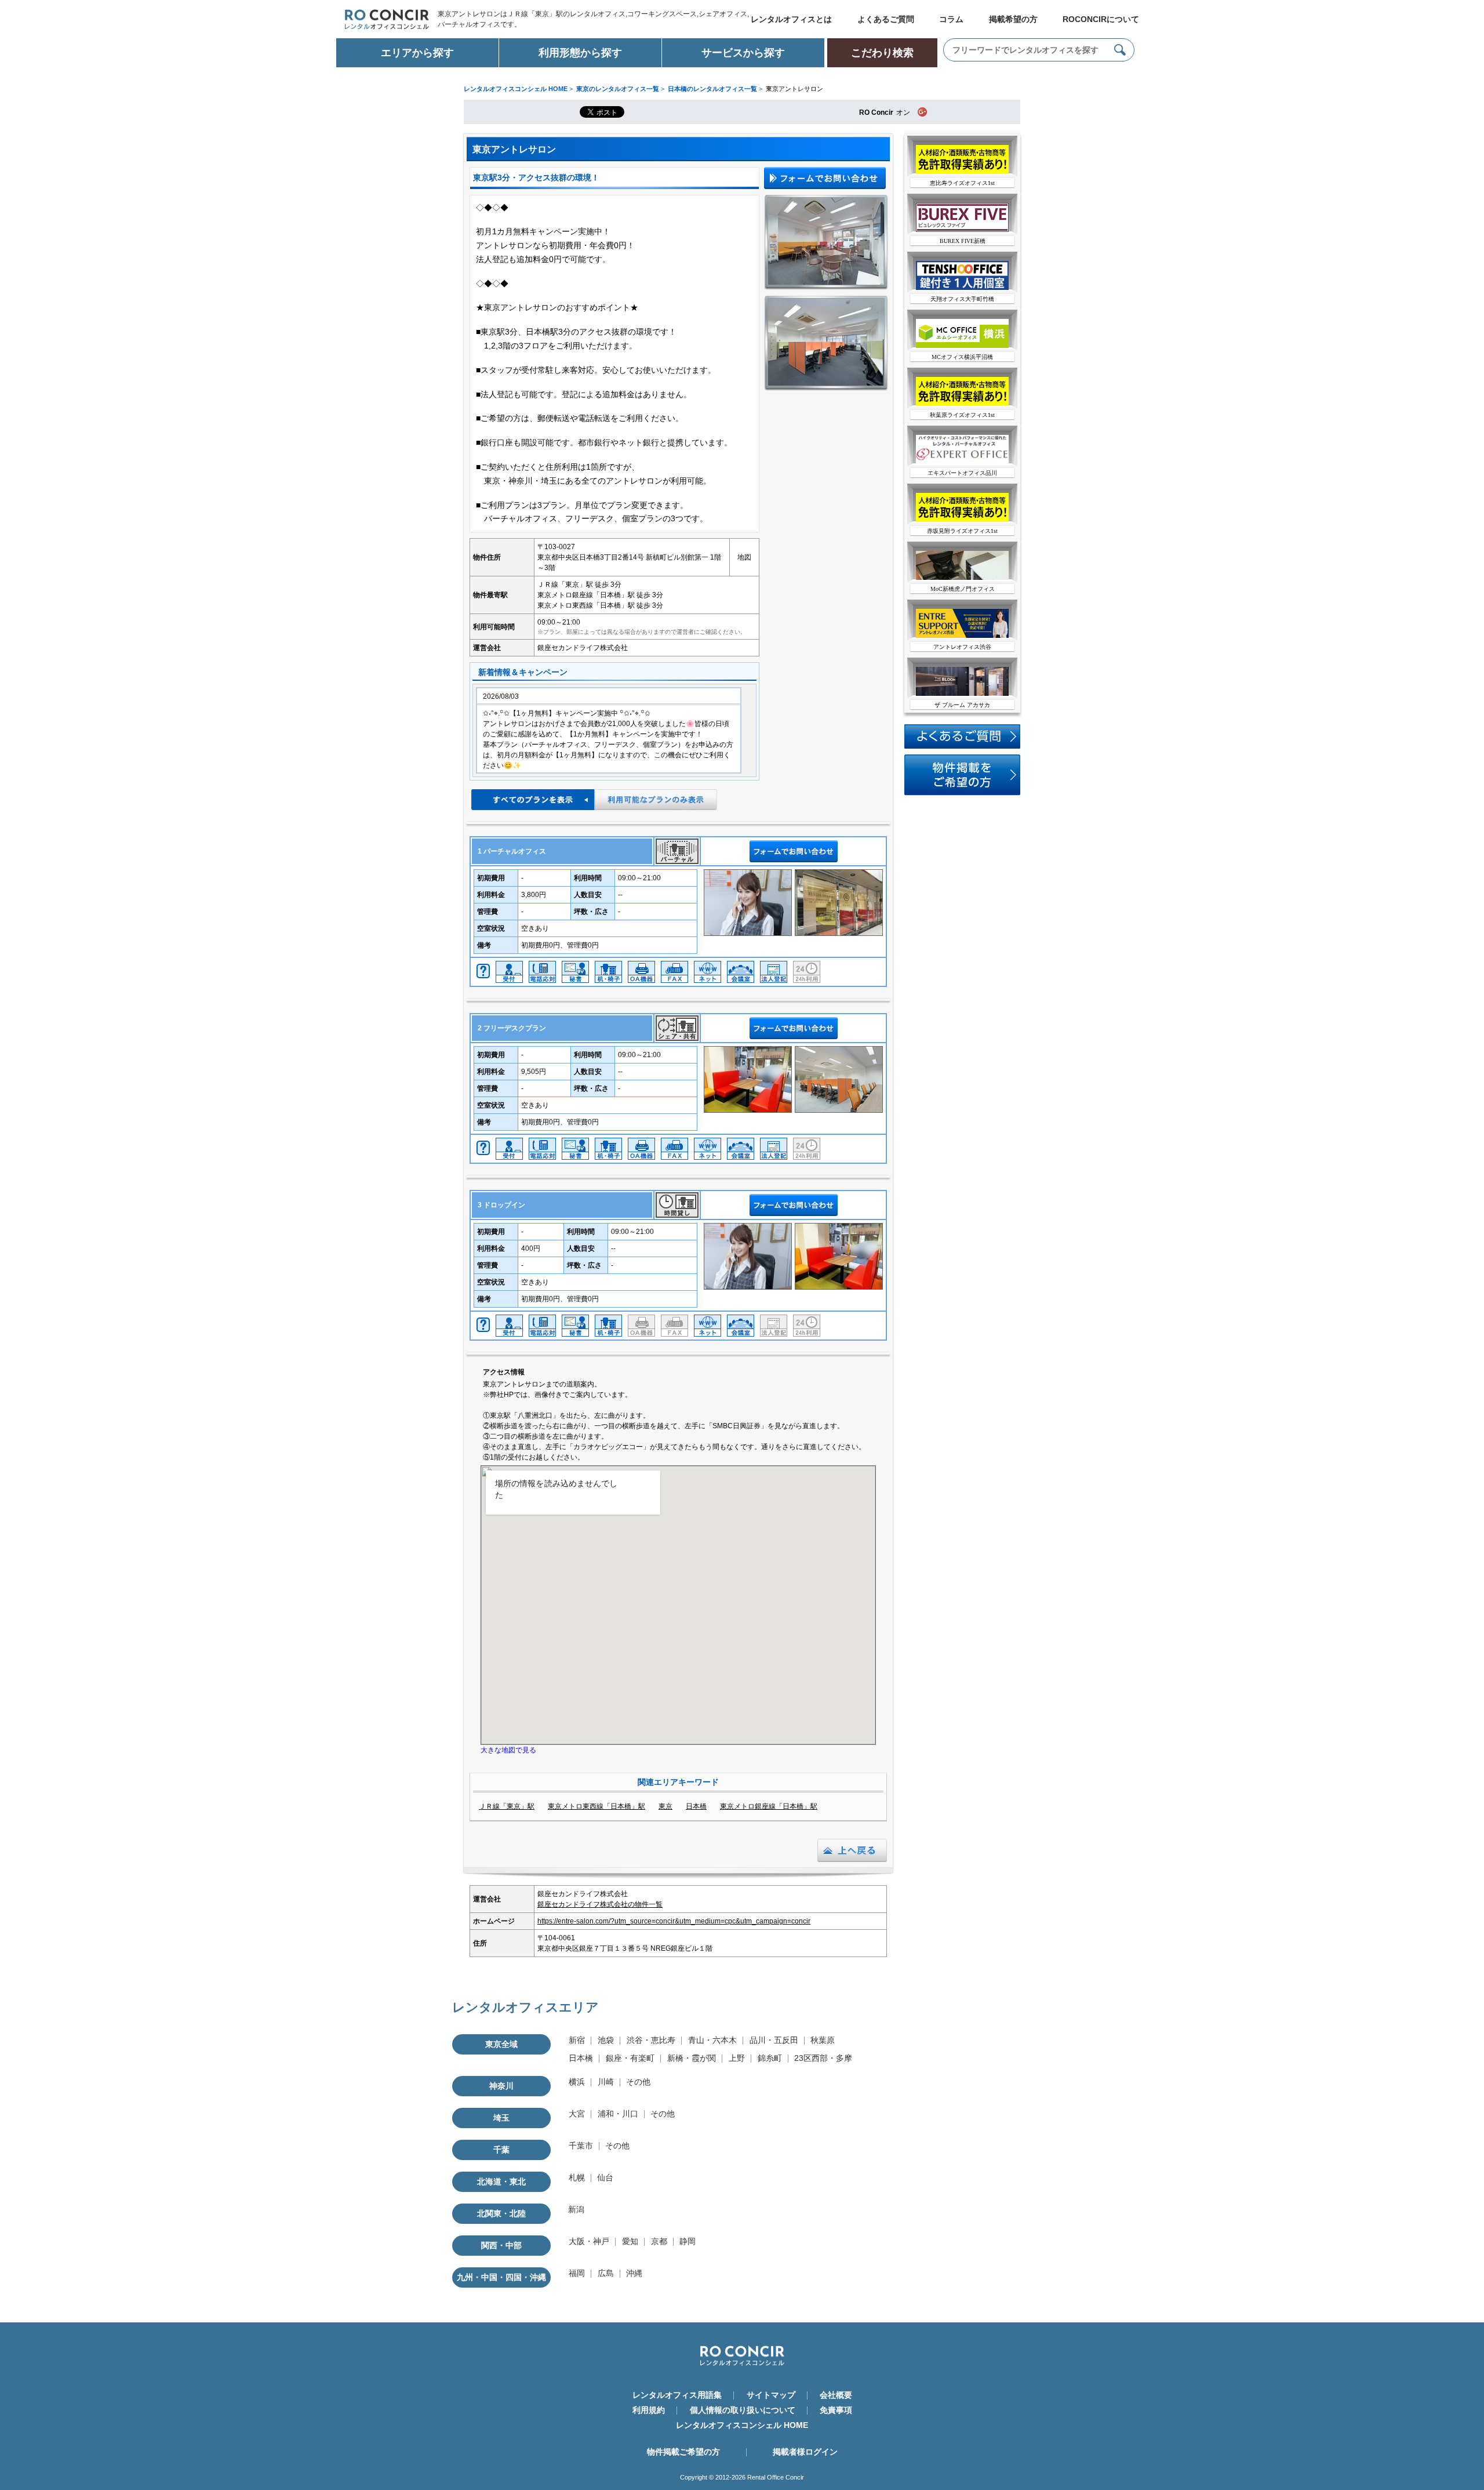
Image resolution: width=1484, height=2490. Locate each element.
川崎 (606, 2082)
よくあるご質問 (886, 19)
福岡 (577, 2273)
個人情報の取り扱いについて (743, 2410)
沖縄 (634, 2273)
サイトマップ (771, 2395)
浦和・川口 (618, 2114)
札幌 (577, 2177)
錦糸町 (770, 2058)
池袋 (606, 2040)
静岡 (688, 2241)
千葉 (501, 2150)
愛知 (630, 2241)
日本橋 (696, 1806)
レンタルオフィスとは (791, 19)
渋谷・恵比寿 (651, 2040)
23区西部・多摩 (823, 2058)
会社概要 (836, 2395)
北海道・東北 (501, 2182)
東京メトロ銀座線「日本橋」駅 (769, 1806)
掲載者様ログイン (805, 2452)
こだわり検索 (882, 53)
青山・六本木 (712, 2040)
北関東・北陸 (501, 2213)
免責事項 (836, 2410)
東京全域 (501, 2044)
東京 (665, 1806)
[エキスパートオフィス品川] (962, 462)
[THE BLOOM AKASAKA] (962, 694)
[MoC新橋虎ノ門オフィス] (962, 578)
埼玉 (501, 2118)
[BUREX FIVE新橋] (962, 230)
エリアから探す (417, 53)
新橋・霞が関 (692, 2058)
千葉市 (581, 2146)
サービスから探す (743, 53)
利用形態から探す (580, 53)
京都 (659, 2241)
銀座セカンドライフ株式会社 (583, 648)
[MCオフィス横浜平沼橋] (962, 346)
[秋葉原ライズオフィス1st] (962, 404)
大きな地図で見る (508, 1750)
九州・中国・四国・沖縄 (501, 2277)
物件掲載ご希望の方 (683, 2452)
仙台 (605, 2177)
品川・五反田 (774, 2040)
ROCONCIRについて (1101, 19)
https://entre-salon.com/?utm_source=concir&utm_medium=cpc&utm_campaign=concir (674, 1921)
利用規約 (649, 2410)
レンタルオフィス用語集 (677, 2395)
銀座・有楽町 (630, 2058)
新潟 (576, 2209)
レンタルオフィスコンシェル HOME (742, 2425)
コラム (951, 19)
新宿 (577, 2040)
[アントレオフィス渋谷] (962, 636)
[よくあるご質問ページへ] (962, 746)
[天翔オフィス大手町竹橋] (962, 288)
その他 (638, 2082)
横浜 (577, 2082)
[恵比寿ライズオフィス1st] (962, 172)
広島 (606, 2273)
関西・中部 (501, 2245)
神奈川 (501, 2086)
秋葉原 (823, 2040)
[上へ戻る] (852, 1860)
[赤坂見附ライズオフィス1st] (962, 520)
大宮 (577, 2114)
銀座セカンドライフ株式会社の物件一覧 (600, 1904)
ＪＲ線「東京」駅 (507, 1806)
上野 (737, 2058)
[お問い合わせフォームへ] (962, 793)
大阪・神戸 (589, 2241)
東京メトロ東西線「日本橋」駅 (596, 1806)
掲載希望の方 (1013, 19)
